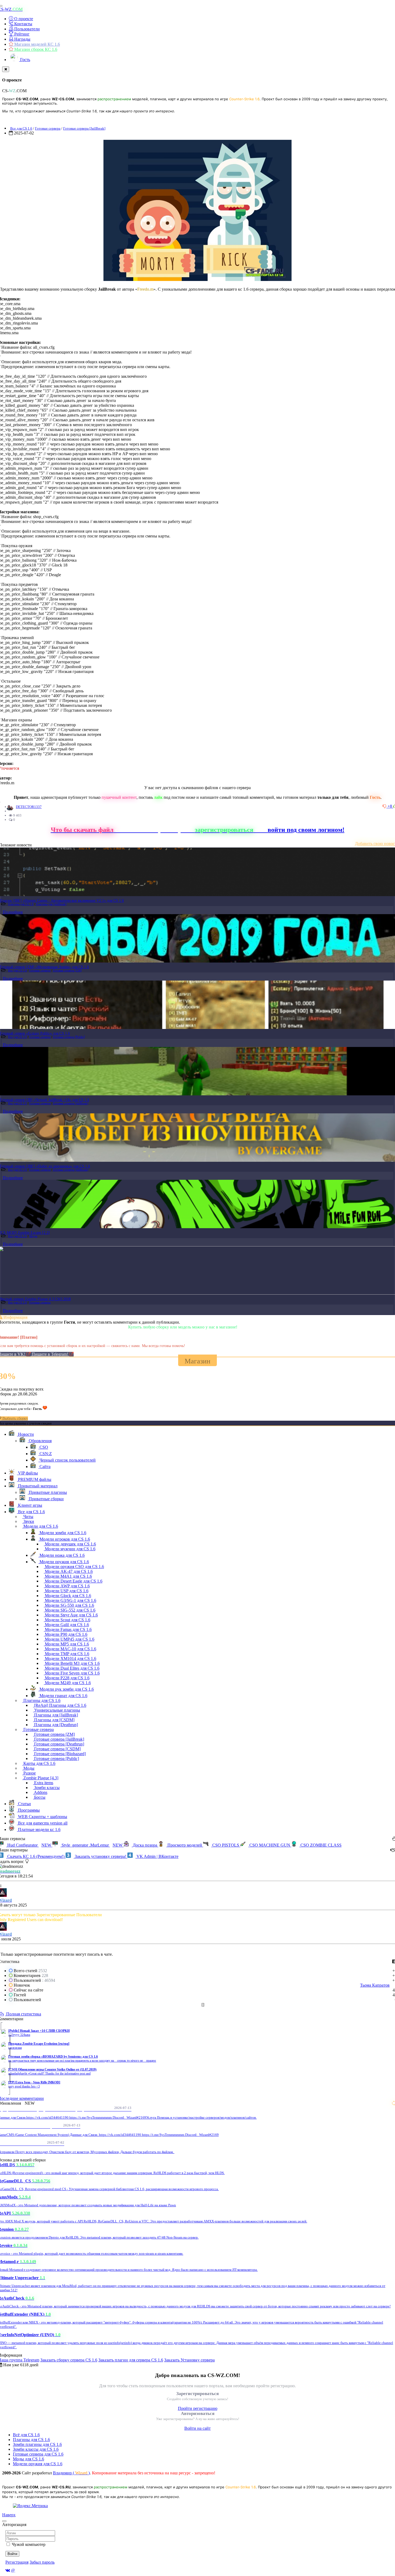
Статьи (24, 1804)
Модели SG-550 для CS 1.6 (69, 1605)
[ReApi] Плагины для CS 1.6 (60, 1705)
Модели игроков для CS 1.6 (64, 1539)
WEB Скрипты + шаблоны (42, 1817)
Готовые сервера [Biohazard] (59, 1754)
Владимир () (71, 2473)
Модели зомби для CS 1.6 (62, 1533)
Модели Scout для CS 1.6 (67, 1620)
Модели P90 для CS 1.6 (66, 1634)
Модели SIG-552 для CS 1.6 (70, 1610)
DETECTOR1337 (29, 807)
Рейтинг (21, 34)
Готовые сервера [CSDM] (57, 1749)
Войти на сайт (198, 2428)
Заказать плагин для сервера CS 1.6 (131, 2360)
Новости (25, 1434)
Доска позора (145, 1845)
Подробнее (13, 912)
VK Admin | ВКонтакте (157, 1856)
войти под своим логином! (306, 830)
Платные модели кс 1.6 (39, 1829)
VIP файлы (27, 1473)
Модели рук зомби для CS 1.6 (66, 1689)
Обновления (40, 1441)
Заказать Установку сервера (189, 2360)
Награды (22, 39)
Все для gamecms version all (42, 1823)
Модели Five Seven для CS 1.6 (72, 1673)
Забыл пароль (42, 2562)
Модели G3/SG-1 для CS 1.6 (70, 1600)
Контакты (23, 24)
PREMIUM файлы (34, 1479)
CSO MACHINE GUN (270, 1845)
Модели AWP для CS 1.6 (67, 1586)
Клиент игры (30, 1505)
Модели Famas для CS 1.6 (68, 1629)
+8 (390, 806)
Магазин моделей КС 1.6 (37, 44)
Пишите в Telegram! (51, 1354)
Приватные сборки (46, 1499)
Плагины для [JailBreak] (51, 904)
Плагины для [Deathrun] (55, 1725)
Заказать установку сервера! (100, 1856)
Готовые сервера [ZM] (67, 970)
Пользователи (26, 29)
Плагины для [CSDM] (54, 1720)
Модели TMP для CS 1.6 (67, 1654)
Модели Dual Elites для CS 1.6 (72, 1668)
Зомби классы (46, 1788)
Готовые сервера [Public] (69, 1037)
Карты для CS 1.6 (39, 1763)
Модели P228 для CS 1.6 (67, 1678)
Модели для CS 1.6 (40, 1526)
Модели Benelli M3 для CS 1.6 (72, 1663)
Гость (25, 60)
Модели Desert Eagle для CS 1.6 (73, 1581)
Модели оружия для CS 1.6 (64, 1562)
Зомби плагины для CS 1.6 (37, 2444)
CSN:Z (45, 1454)
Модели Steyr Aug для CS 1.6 (71, 1615)
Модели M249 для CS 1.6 (67, 1683)
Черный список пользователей (67, 1460)
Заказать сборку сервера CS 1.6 (69, 2360)
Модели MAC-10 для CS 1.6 (70, 1649)
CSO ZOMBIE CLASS (320, 1845)
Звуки (28, 1521)
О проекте (23, 19)
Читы (28, 1517)
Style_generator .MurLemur (91, 1845)
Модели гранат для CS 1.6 (63, 1696)
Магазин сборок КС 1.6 (35, 49)
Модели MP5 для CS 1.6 (66, 1644)
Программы (28, 1810)
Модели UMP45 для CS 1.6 (69, 1639)
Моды (33, 1236)
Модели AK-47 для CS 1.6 (68, 1571)
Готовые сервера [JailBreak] (84, 128)
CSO (43, 1447)
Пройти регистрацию (198, 2408)
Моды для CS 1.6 (28, 2459)
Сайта (44, 1467)
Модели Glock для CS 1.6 (67, 1596)
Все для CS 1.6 (21, 128)
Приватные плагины (47, 1492)
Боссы (39, 1797)
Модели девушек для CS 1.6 (70, 1544)
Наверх (9, 2515)
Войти (12, 2554)
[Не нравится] (385, 806)
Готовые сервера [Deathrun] (59, 1744)
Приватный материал (37, 1486)
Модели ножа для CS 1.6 (62, 1555)
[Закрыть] (6, 69)
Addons (40, 1792)
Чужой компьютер (29, 2544)
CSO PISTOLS (226, 1845)
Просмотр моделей (185, 1845)
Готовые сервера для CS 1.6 (38, 2454)
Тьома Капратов (375, 1985)
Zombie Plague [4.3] (40, 1778)
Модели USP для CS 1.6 (66, 1591)
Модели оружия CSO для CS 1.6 (74, 1567)
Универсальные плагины (57, 1710)
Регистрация (17, 2562)
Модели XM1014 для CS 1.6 (70, 1658)
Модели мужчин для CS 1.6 (70, 1549)
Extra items (43, 1783)
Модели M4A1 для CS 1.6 (68, 1576)
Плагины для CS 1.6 (21, 904)
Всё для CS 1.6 (26, 2435)
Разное (29, 1773)
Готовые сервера (48, 128)
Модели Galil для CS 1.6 (66, 1625)
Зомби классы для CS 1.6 (36, 2449)
